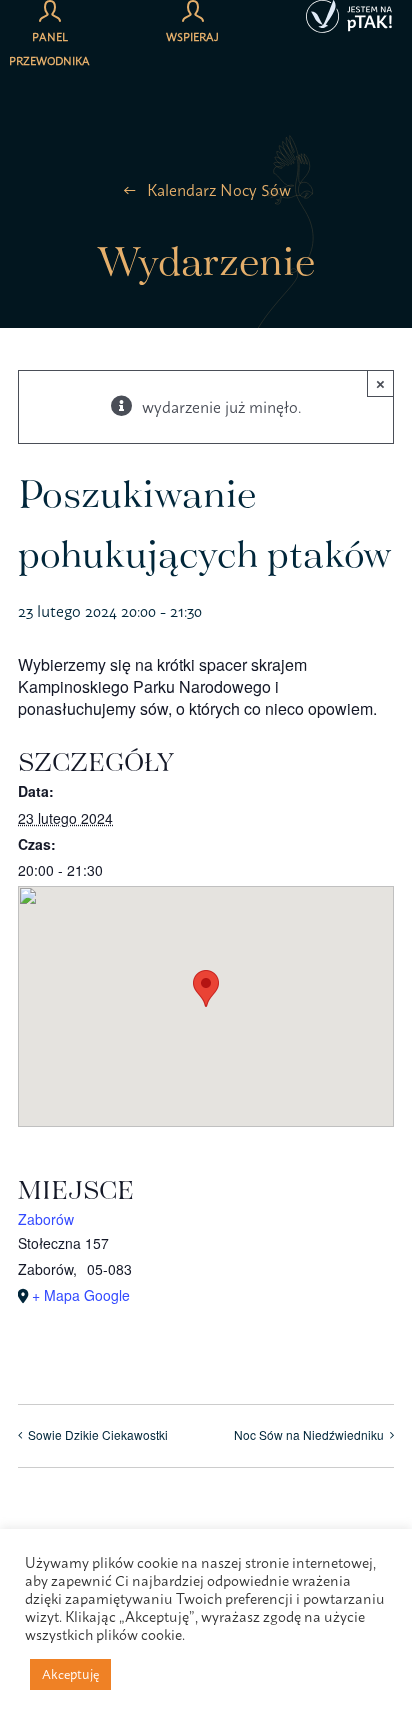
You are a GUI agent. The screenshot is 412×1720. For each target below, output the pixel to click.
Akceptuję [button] (70, 1674)
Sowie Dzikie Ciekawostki (98, 1434)
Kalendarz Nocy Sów (219, 190)
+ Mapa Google (81, 1295)
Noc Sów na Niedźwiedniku (309, 1434)
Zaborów (46, 1219)
